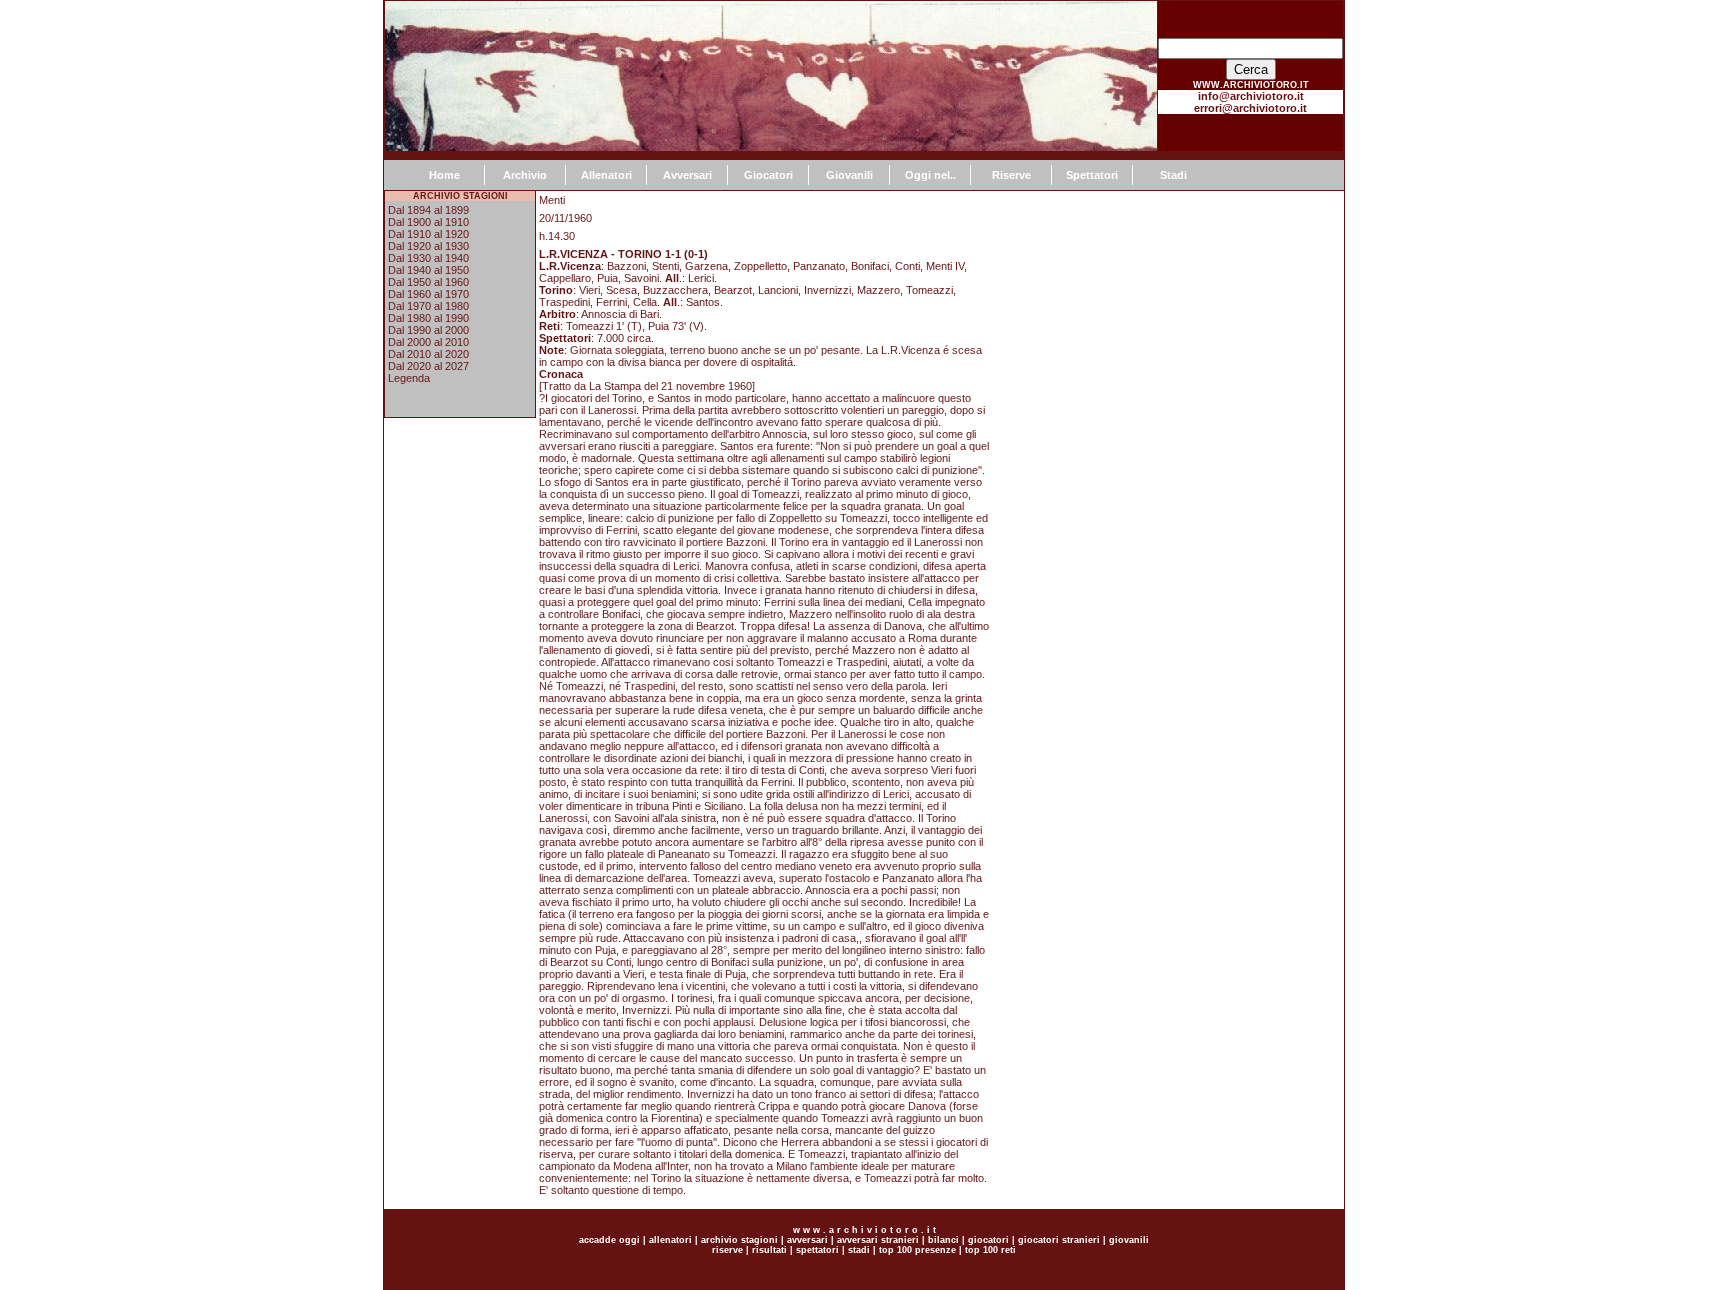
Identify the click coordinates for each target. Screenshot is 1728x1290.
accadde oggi (609, 1240)
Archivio (525, 175)
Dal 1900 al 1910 (428, 222)
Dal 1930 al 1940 (428, 258)
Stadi (1173, 175)
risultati (768, 1250)
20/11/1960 (565, 218)
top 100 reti (990, 1250)
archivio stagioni (738, 1240)
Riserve (1011, 175)
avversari (807, 1240)
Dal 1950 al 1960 (428, 282)
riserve (727, 1250)
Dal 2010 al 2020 (428, 354)
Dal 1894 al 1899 (428, 210)
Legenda (409, 378)
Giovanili (849, 175)
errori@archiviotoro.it (1250, 108)
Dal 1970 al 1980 (428, 306)
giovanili (1129, 1240)
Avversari (687, 175)
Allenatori (606, 175)
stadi (859, 1250)
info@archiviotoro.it (1251, 96)
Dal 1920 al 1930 (428, 246)
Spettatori (1092, 175)
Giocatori (768, 175)
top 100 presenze (917, 1250)
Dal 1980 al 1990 (428, 318)
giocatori (988, 1240)
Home (444, 175)
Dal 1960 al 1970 (428, 294)
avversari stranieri (878, 1240)
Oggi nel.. (930, 175)
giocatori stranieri (1059, 1240)
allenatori (670, 1240)
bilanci (943, 1240)
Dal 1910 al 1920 (428, 234)
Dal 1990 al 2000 (428, 330)
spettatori (817, 1250)
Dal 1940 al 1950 (428, 270)
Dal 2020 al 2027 (428, 366)
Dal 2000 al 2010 (428, 342)
